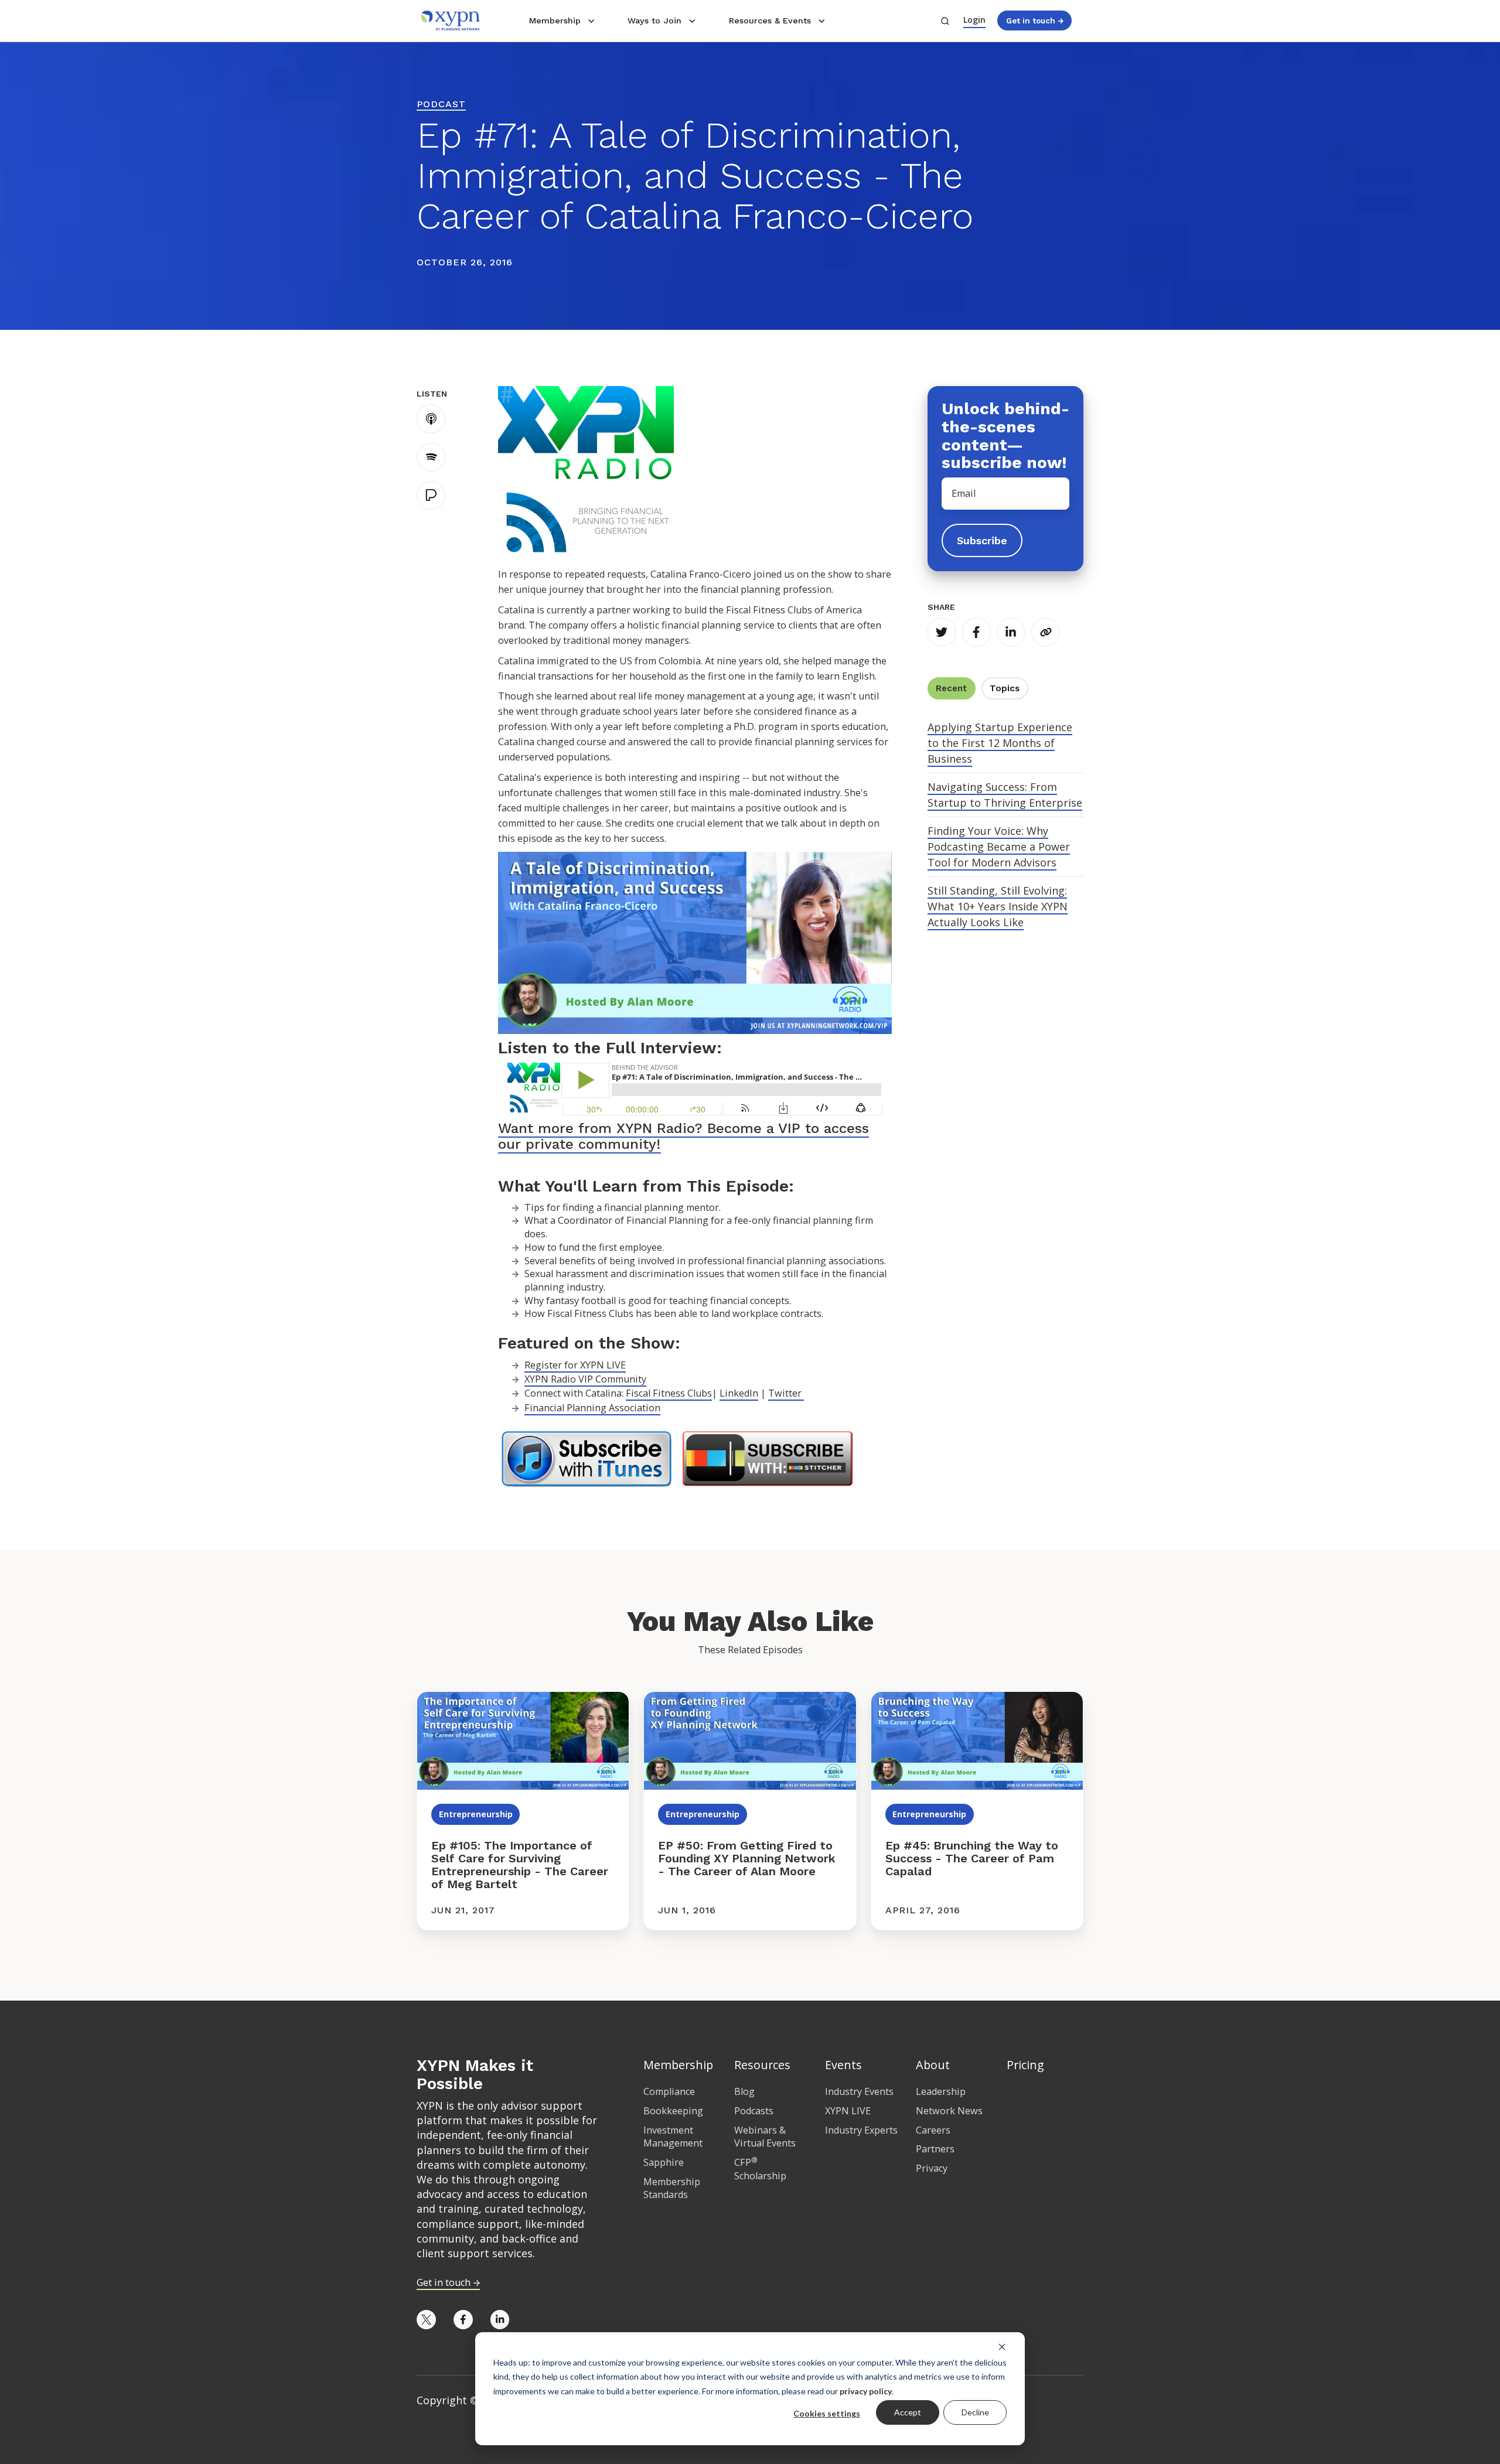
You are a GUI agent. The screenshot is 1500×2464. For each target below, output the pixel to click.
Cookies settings (827, 2413)
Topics (1005, 688)
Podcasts (754, 2111)
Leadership (941, 2091)
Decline (975, 2412)
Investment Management (673, 2137)
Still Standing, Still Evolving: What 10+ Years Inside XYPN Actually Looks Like (998, 906)
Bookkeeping (673, 2111)
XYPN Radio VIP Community (585, 1379)
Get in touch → (1035, 21)
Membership (555, 21)
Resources (762, 2065)
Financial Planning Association (592, 1408)
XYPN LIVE (848, 2111)
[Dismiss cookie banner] (1002, 2346)
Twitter (786, 1393)
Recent (951, 688)
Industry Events (859, 2091)
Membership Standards (672, 2188)
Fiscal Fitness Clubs (669, 1393)
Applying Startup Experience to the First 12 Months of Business (1000, 743)
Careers (933, 2130)
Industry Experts (861, 2130)
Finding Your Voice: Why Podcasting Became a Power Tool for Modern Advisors (999, 847)
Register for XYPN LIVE (575, 1365)
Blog (744, 2091)
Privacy (932, 2168)
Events (843, 2065)
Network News (949, 2111)
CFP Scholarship (760, 2169)
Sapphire (664, 2162)
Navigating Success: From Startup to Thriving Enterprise (1005, 795)
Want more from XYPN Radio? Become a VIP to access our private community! (683, 1136)
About (933, 2065)
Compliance (669, 2091)
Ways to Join (654, 21)
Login (974, 20)
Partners (935, 2149)
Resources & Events (770, 21)
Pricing (1025, 2065)
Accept (908, 2412)
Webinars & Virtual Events (765, 2137)
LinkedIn (739, 1393)
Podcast (441, 104)
